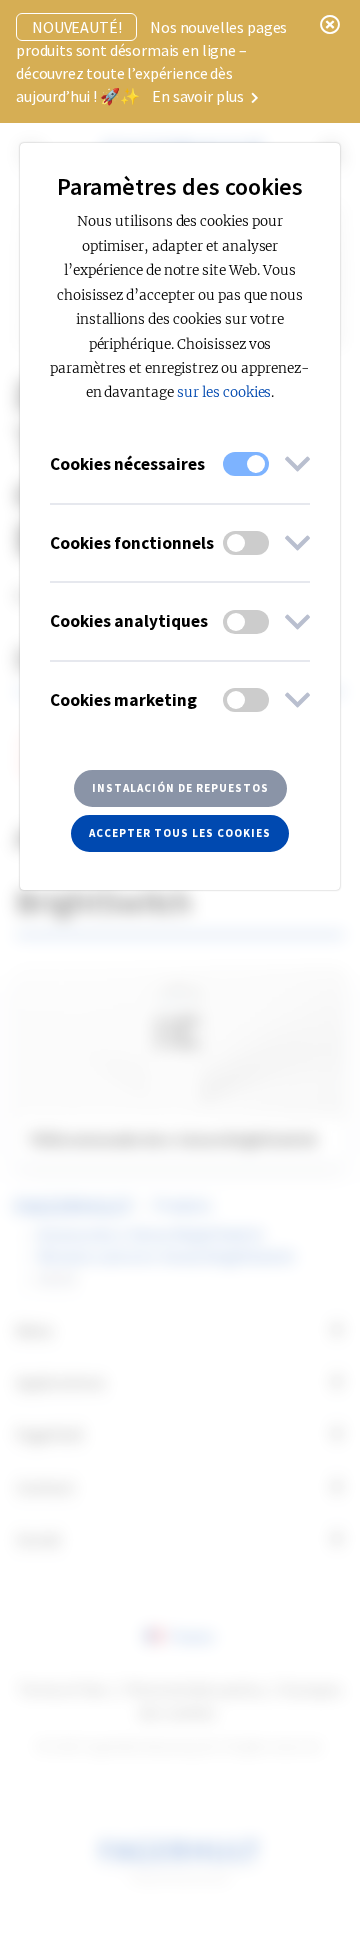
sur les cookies (224, 392)
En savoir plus (199, 96)
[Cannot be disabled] (246, 464)
